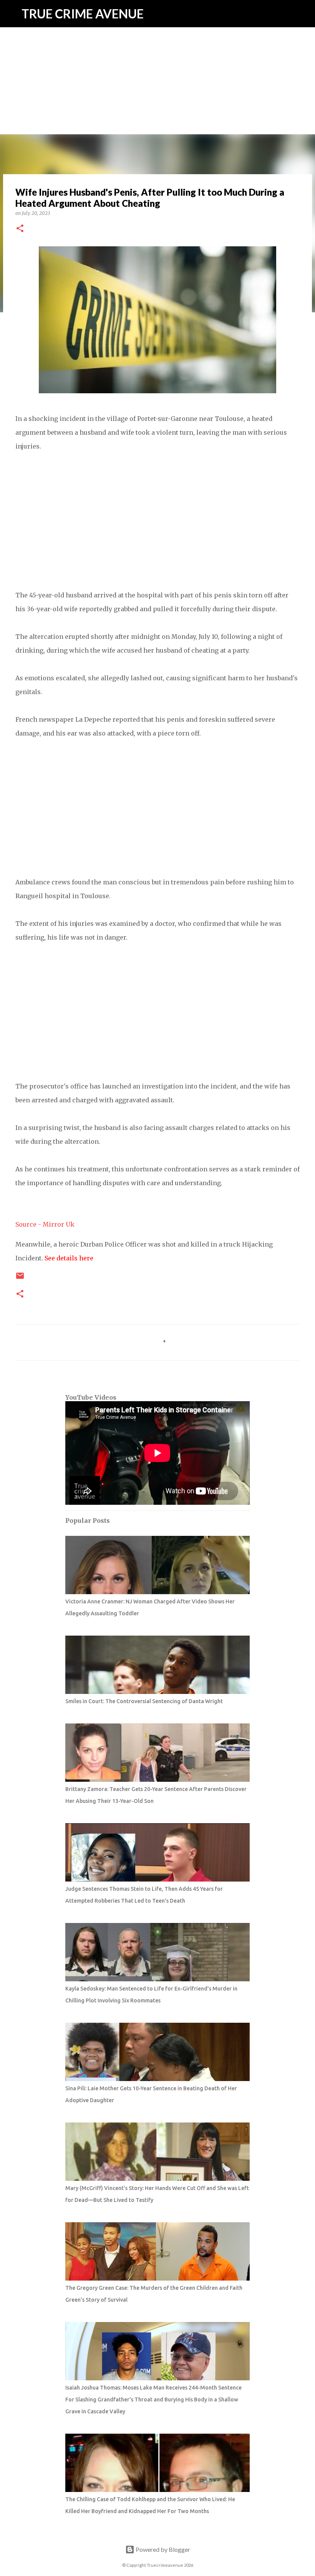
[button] (20, 229)
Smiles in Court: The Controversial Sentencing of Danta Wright (144, 1701)
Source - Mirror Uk (45, 1224)
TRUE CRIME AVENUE (83, 14)
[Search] (304, 14)
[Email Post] (20, 1279)
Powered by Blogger (162, 2549)
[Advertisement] (157, 54)
